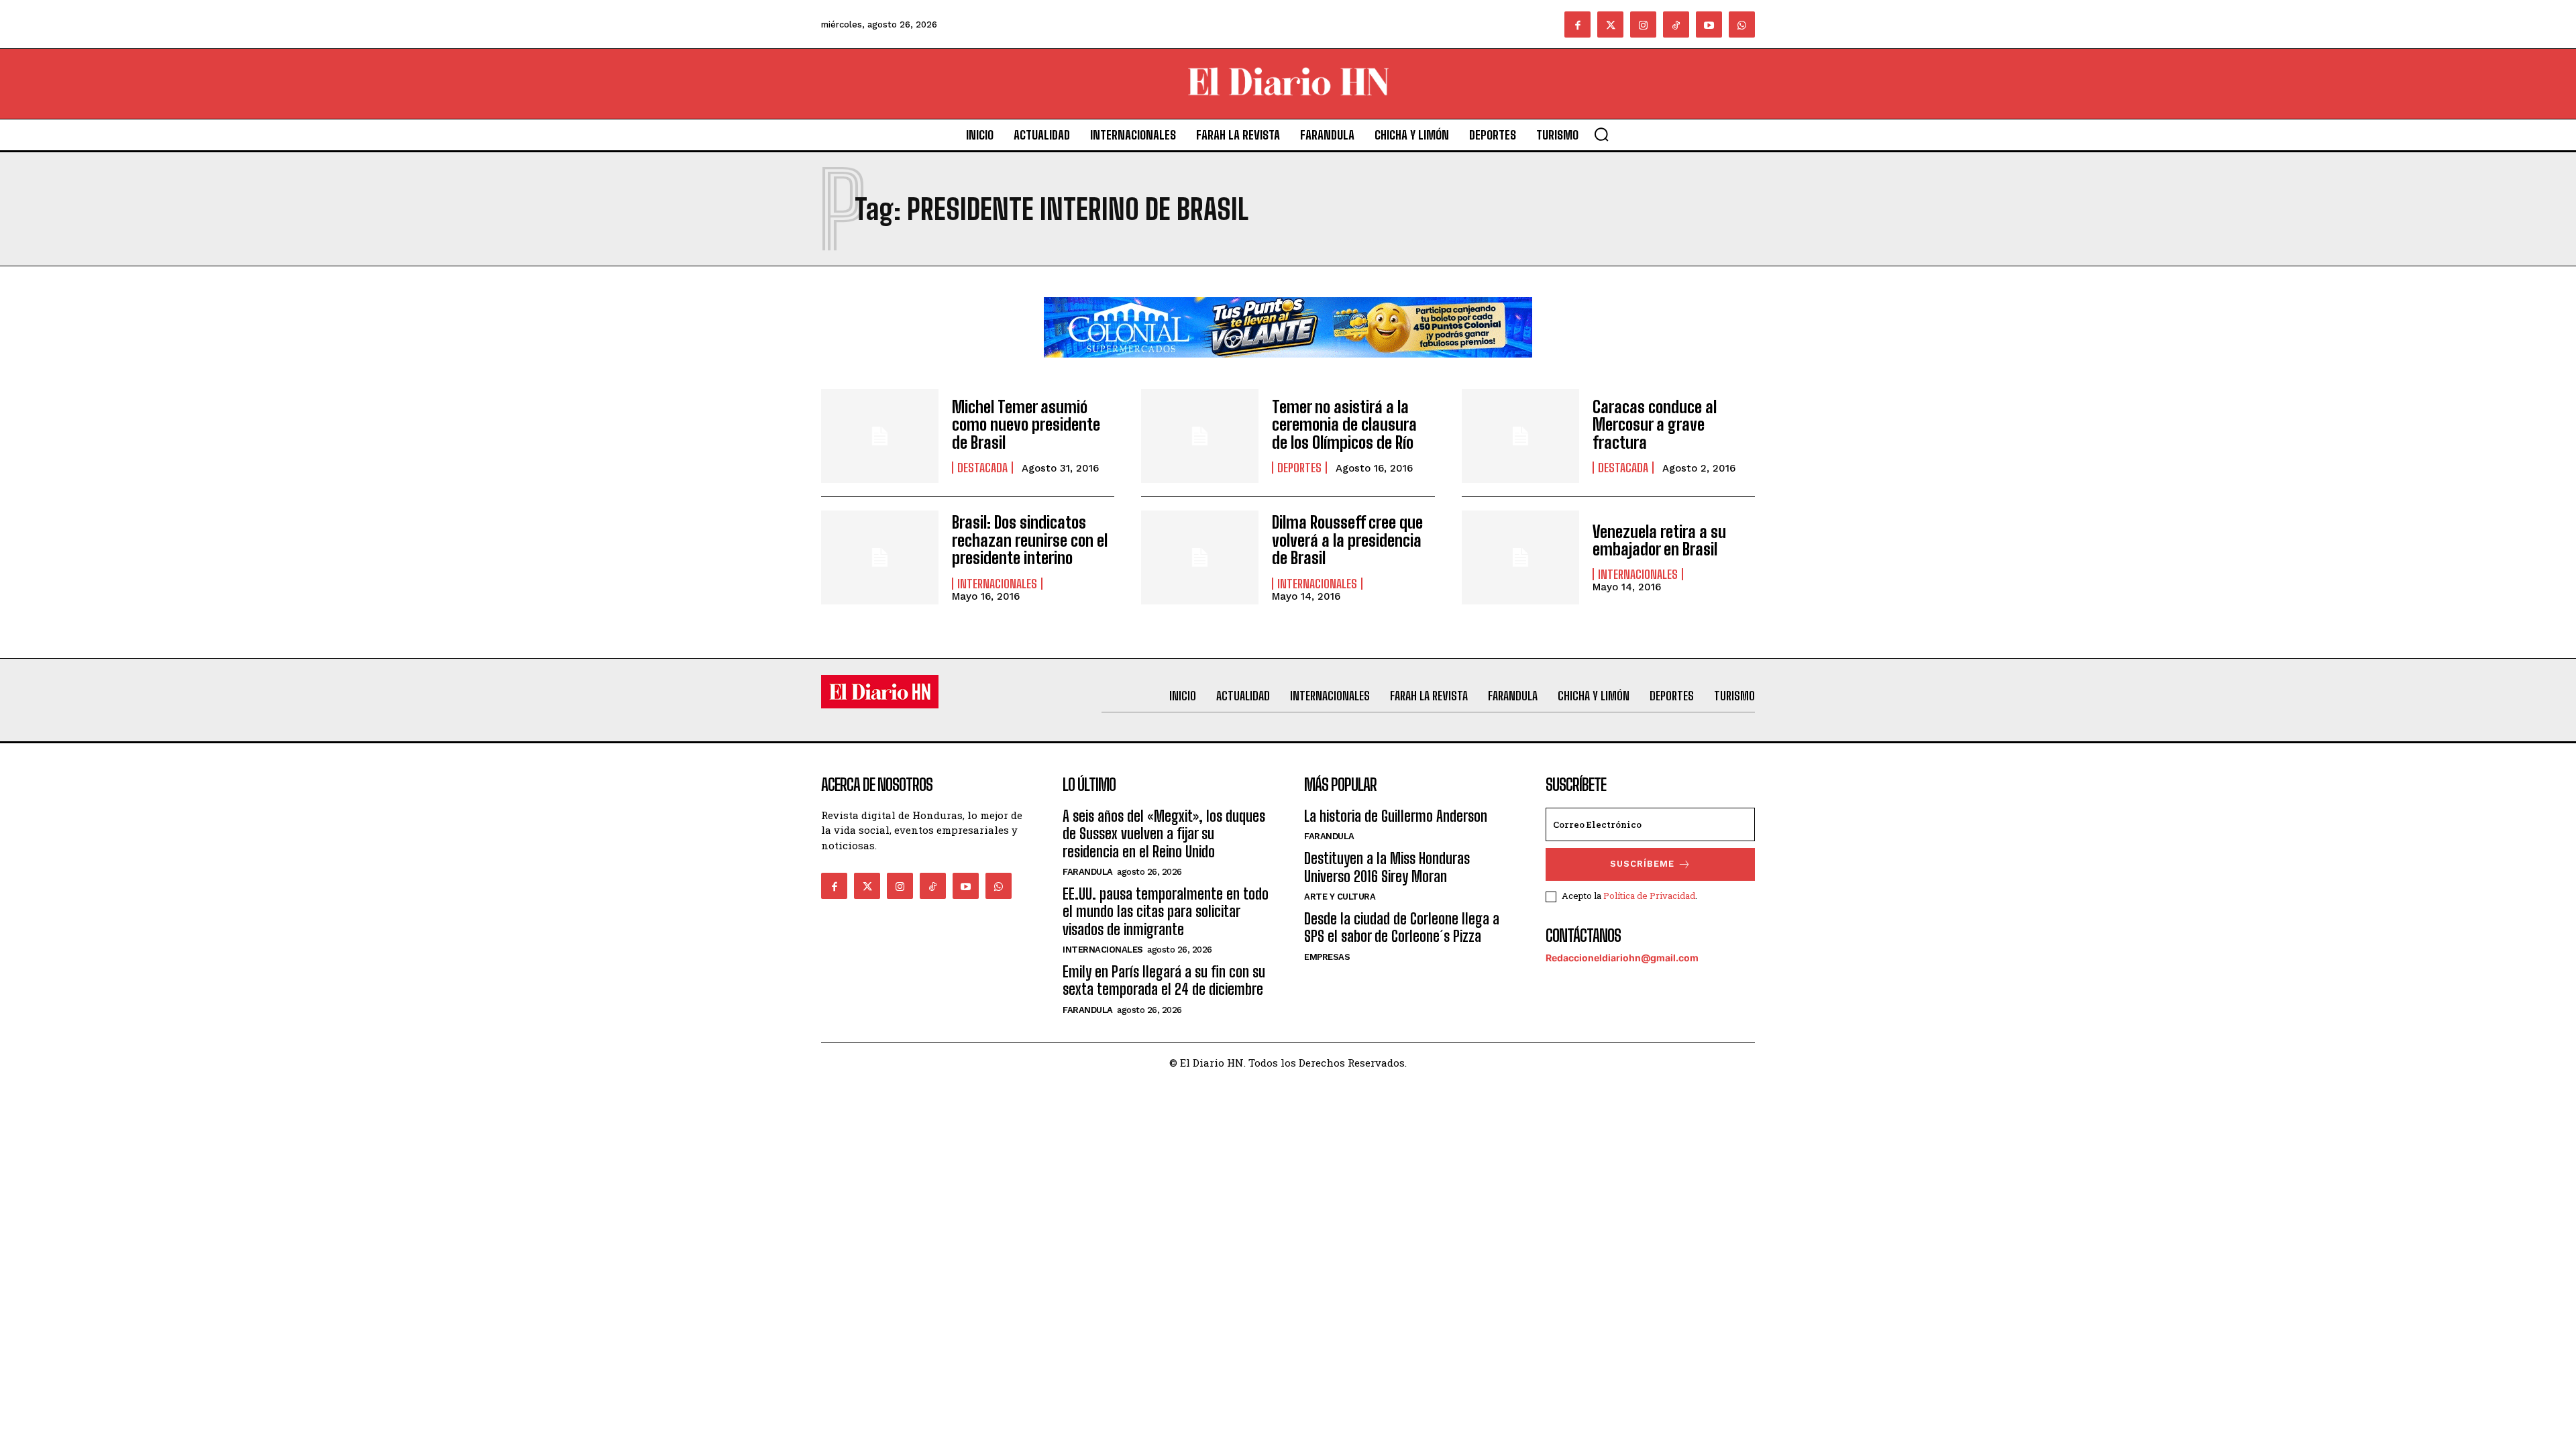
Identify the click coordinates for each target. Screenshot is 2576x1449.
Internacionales (997, 584)
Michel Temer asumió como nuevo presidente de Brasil (1026, 425)
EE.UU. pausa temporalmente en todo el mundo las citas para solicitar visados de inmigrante (1166, 912)
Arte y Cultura (1340, 897)
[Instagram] (1643, 24)
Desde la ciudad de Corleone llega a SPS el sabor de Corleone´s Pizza (1402, 927)
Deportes (1299, 468)
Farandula (1088, 872)
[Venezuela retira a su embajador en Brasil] (1520, 557)
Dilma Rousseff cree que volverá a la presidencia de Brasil (1347, 540)
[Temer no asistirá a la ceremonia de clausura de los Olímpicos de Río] (1200, 436)
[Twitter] (1610, 24)
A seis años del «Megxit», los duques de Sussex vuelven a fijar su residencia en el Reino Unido (1164, 834)
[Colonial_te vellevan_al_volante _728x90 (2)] (1288, 368)
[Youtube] (1709, 24)
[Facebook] (1577, 24)
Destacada (982, 468)
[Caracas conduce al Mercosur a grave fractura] (1520, 436)
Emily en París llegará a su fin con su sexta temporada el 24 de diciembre (1164, 980)
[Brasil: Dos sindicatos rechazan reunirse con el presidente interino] (880, 557)
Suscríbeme (1642, 864)
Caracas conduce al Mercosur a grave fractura (1655, 425)
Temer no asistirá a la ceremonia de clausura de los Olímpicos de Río (1344, 425)
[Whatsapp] (1742, 24)
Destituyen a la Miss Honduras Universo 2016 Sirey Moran (1387, 867)
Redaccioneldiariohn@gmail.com (1622, 958)
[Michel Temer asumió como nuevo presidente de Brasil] (880, 436)
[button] (1601, 134)
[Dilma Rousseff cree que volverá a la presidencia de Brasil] (1200, 557)
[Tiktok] (1676, 24)
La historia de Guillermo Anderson (1396, 816)
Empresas (1327, 957)
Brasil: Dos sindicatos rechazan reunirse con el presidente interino (1030, 540)
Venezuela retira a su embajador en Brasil (1659, 540)
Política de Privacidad (1649, 896)
